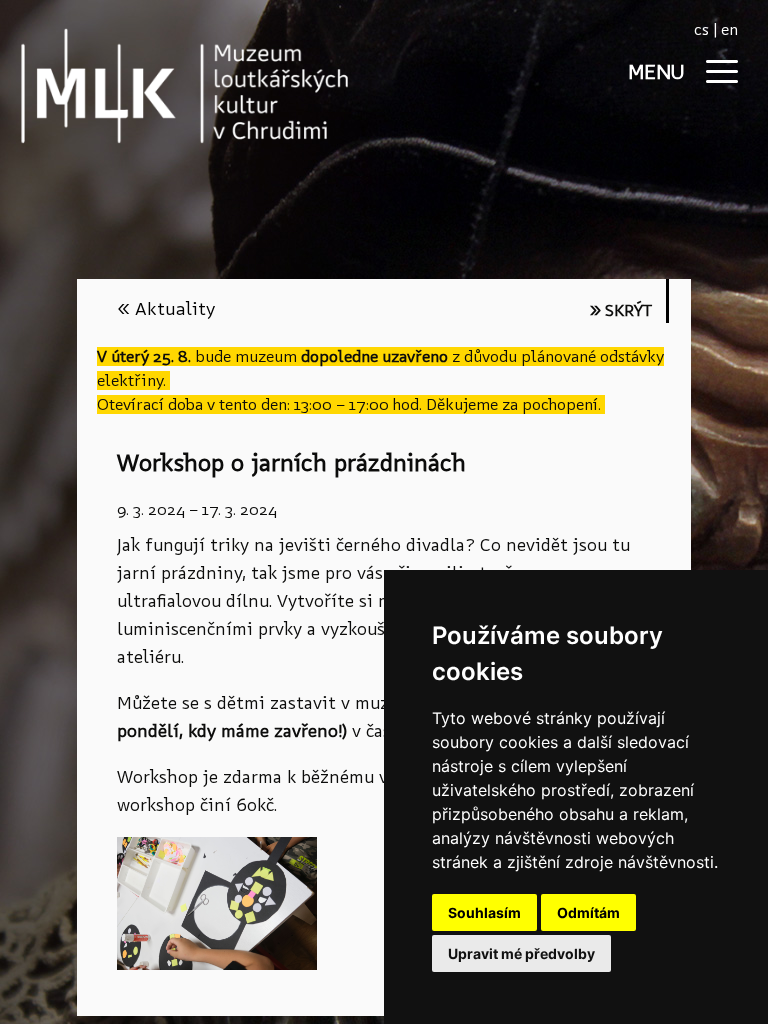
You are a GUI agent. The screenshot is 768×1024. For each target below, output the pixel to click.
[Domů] (150, 85)
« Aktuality (166, 308)
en (729, 29)
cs (701, 29)
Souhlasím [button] (484, 912)
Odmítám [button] (588, 912)
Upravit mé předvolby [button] (521, 953)
